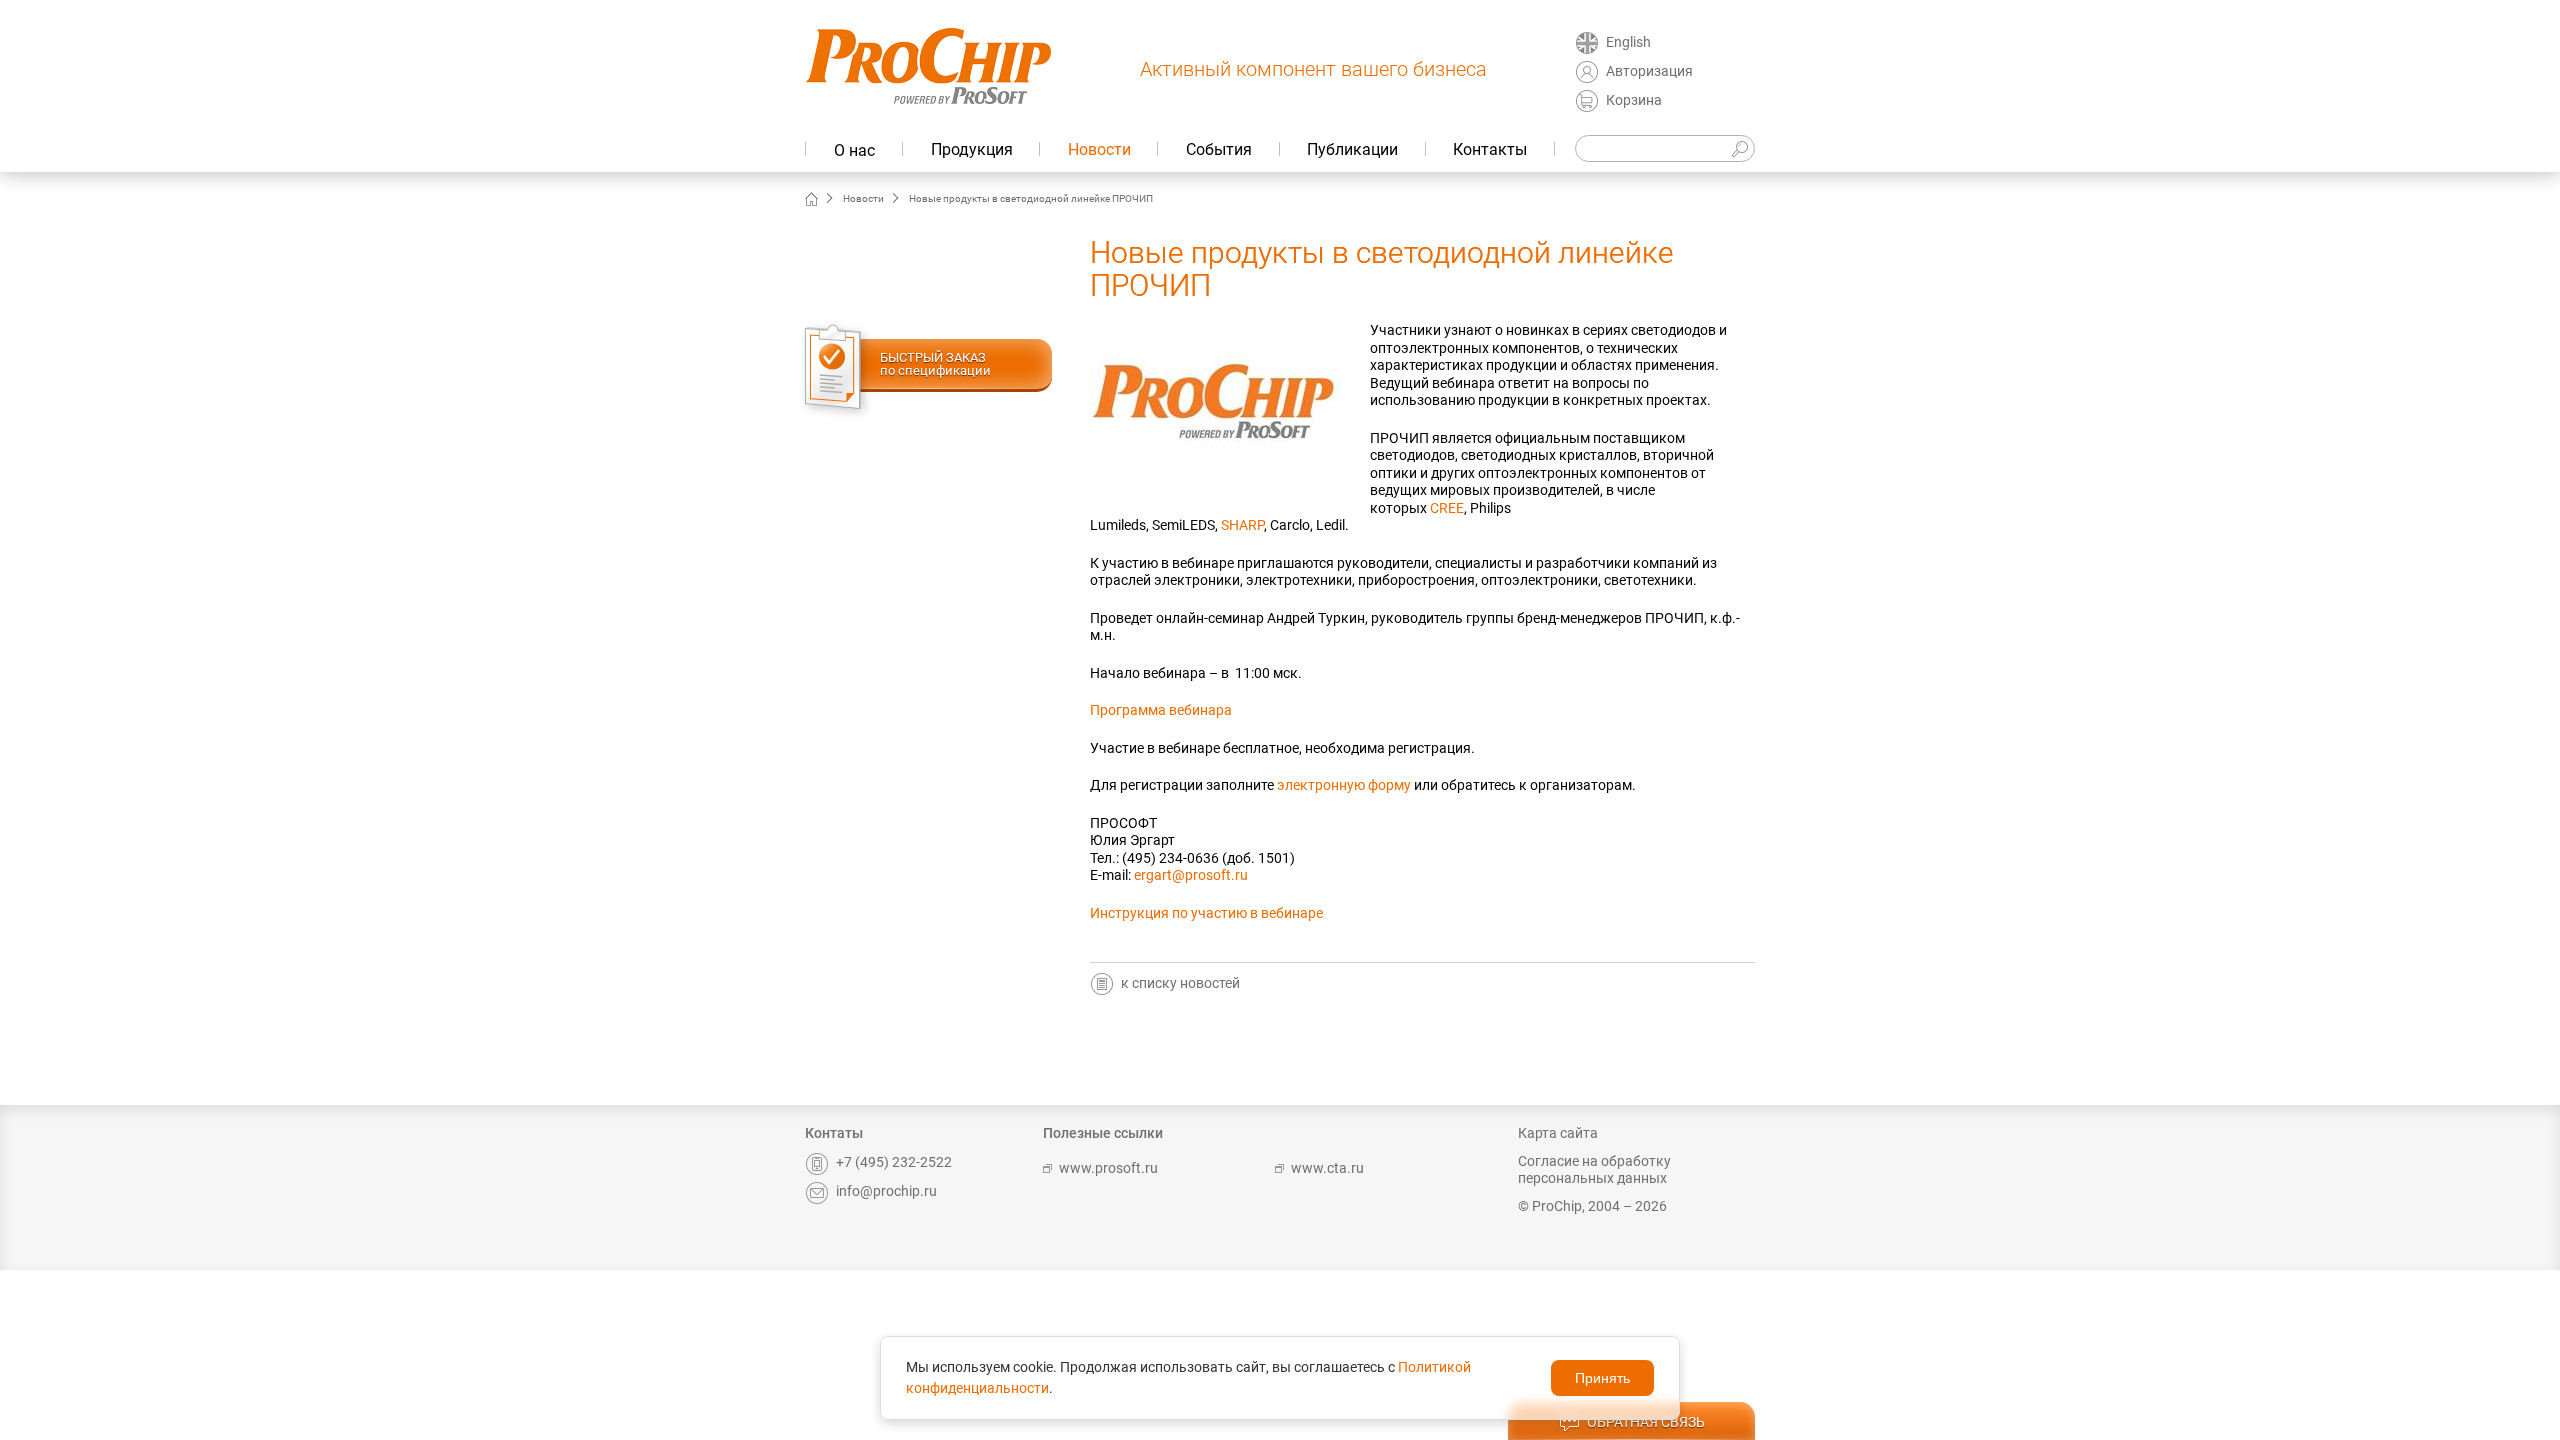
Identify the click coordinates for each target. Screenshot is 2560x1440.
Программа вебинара (1161, 710)
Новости (1099, 149)
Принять (1602, 1378)
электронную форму (1344, 785)
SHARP (1242, 525)
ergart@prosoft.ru (1191, 875)
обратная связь (1646, 1422)
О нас (854, 150)
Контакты (1490, 149)
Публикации (1352, 149)
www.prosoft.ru (1108, 1168)
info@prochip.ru (886, 1191)
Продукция (972, 149)
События (1219, 149)
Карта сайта (1558, 1133)
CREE (1447, 508)
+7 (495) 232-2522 (894, 1162)
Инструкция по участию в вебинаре (1206, 913)
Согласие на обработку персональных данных (1594, 1170)
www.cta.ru (1327, 1168)
